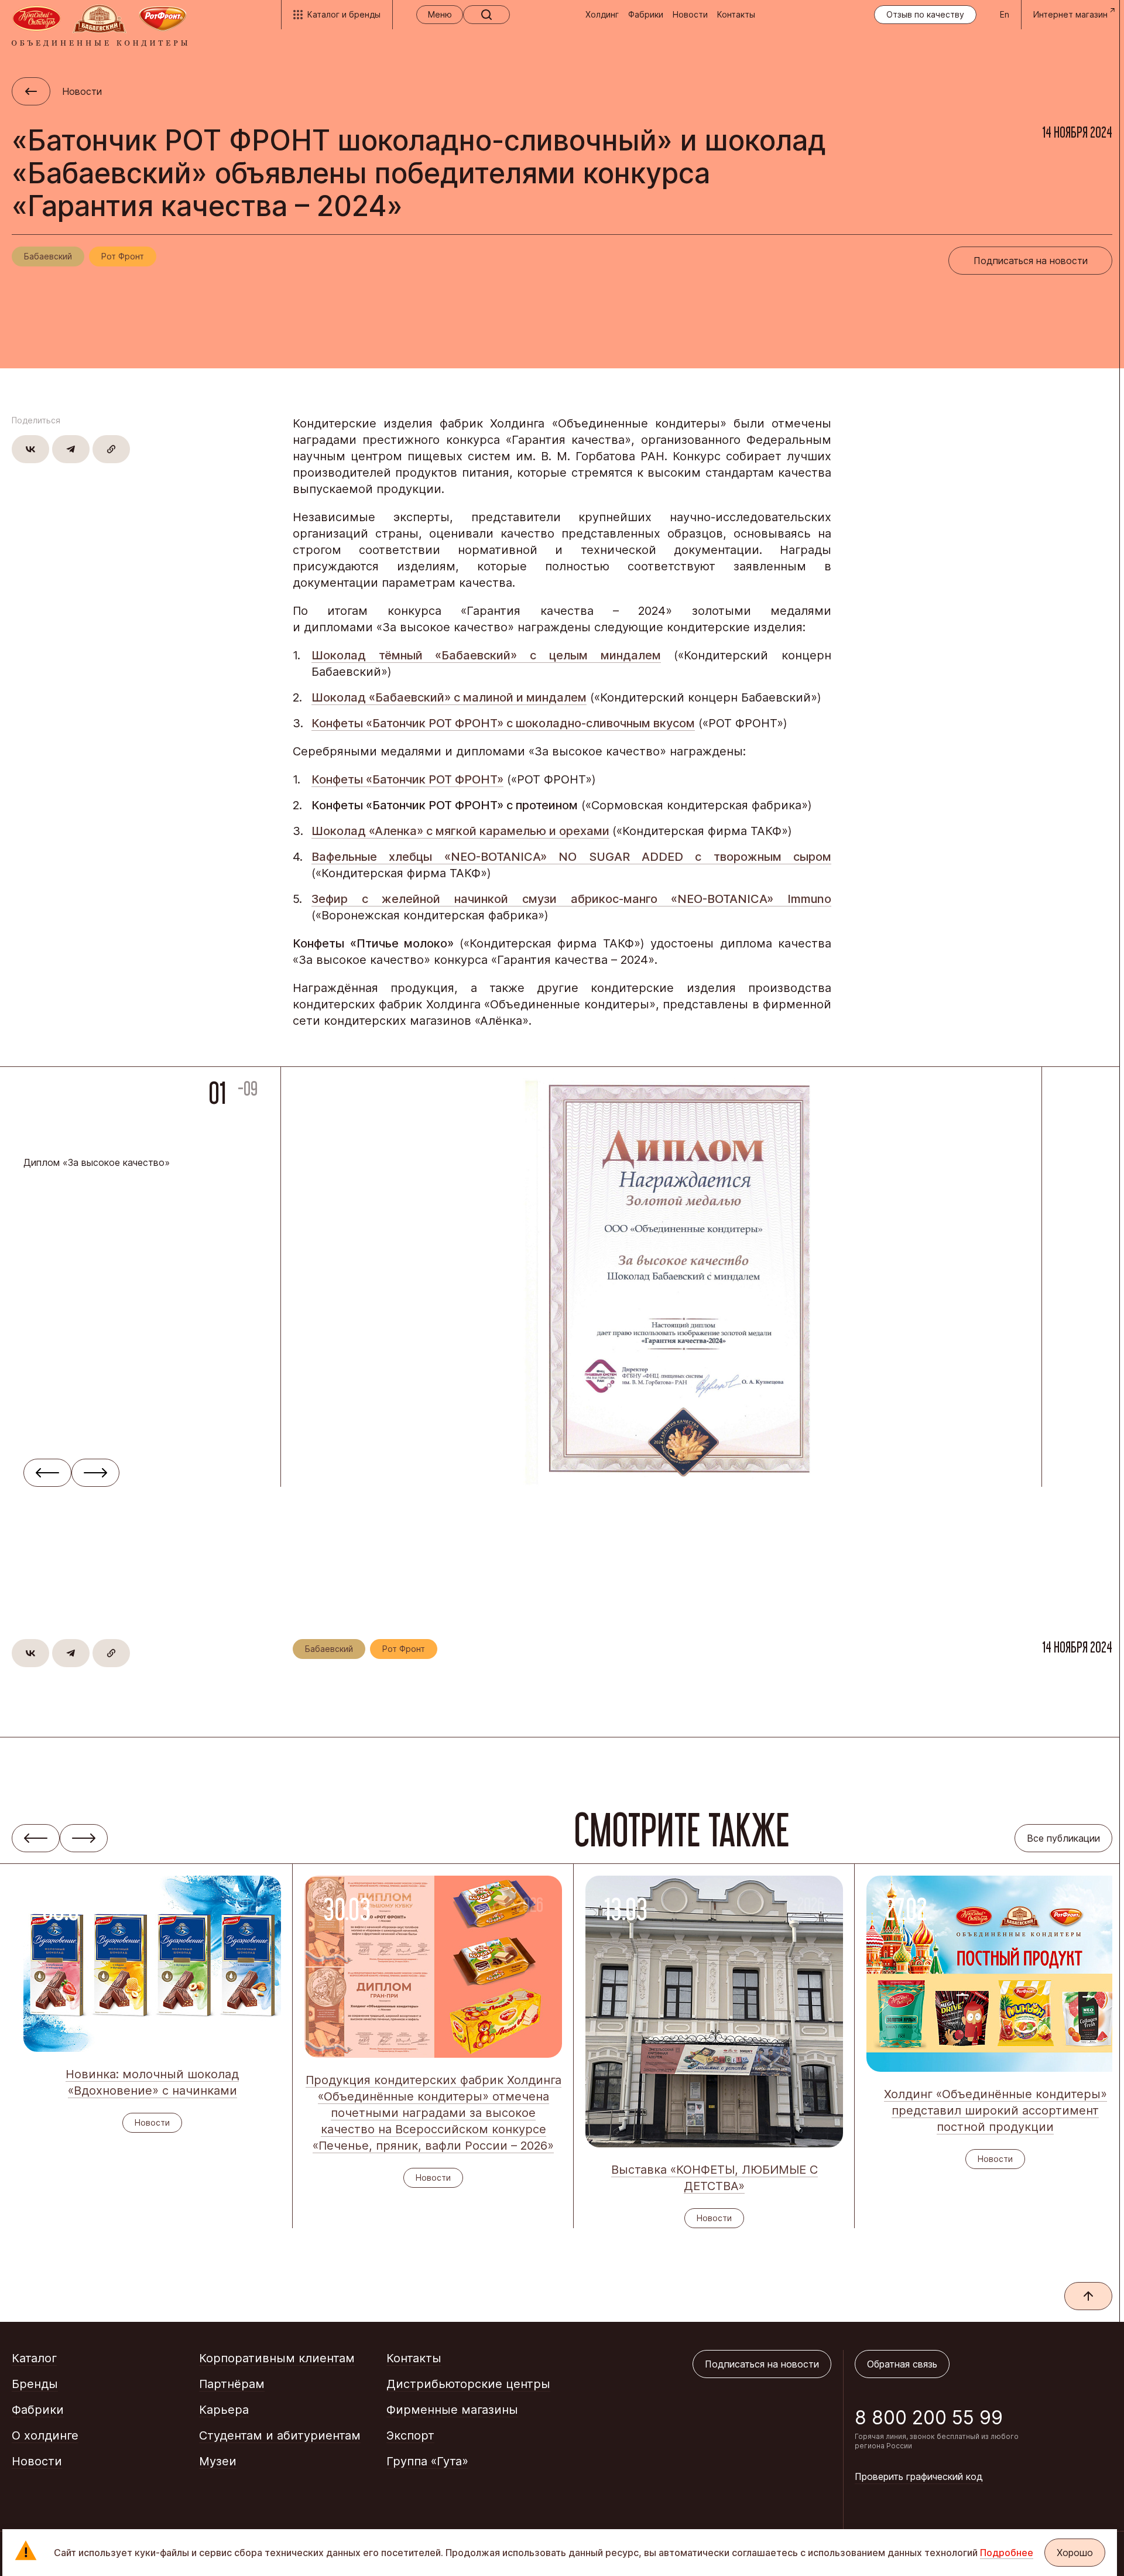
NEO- (466, 857)
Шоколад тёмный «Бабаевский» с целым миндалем (486, 655)
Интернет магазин (1070, 14)
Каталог (34, 2358)
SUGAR (615, 857)
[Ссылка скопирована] (111, 449)
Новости (690, 14)
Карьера (224, 2410)
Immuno (809, 899)
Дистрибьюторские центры (468, 2384)
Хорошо (1075, 2553)
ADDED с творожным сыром (736, 857)
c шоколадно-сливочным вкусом (601, 723)
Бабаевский (48, 256)
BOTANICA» (520, 857)
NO (573, 857)
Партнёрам (232, 2384)
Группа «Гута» (427, 2461)
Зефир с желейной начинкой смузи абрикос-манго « (494, 899)
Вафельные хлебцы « (381, 857)
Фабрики (646, 14)
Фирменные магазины (452, 2410)
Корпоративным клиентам (277, 2358)
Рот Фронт (123, 256)
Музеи (218, 2461)
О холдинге (45, 2435)
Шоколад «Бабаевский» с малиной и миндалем (449, 697)
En (1005, 14)
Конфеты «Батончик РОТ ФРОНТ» (409, 723)
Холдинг (602, 14)
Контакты (736, 14)
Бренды (35, 2384)
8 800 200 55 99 (929, 2418)
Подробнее (1007, 2553)
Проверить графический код (919, 2476)
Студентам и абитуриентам (280, 2435)
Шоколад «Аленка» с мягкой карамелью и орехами (460, 831)
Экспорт (410, 2435)
